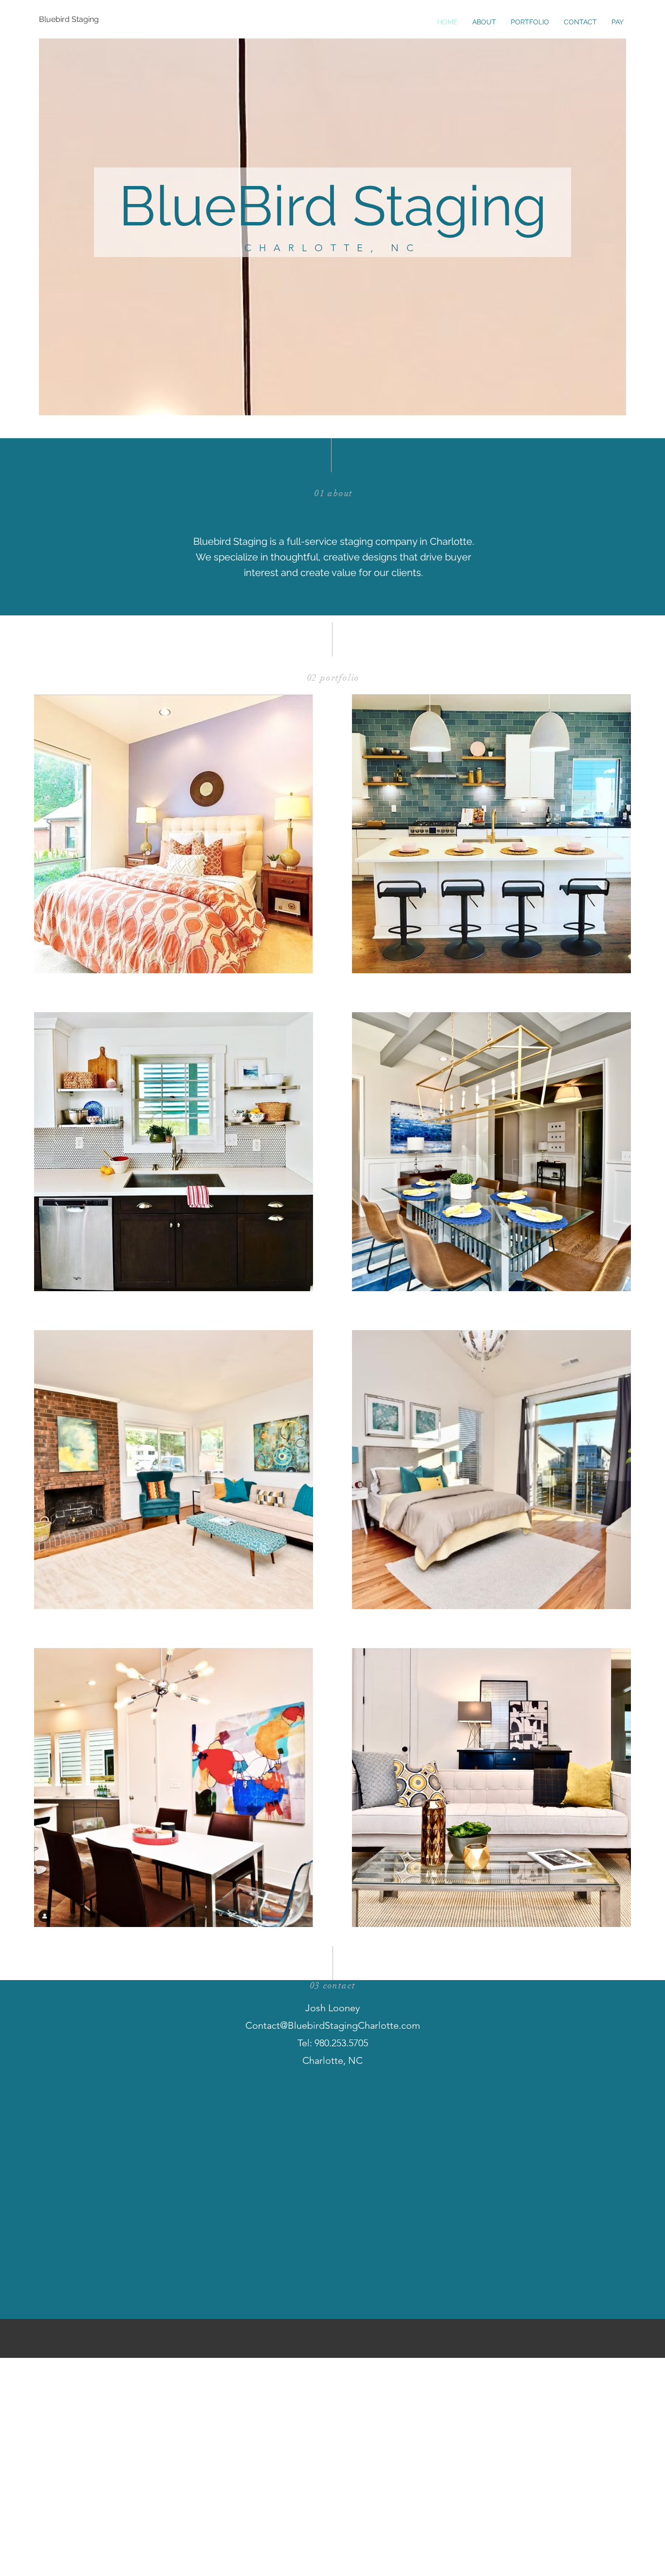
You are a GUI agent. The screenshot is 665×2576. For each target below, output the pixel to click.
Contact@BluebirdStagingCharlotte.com (333, 2025)
